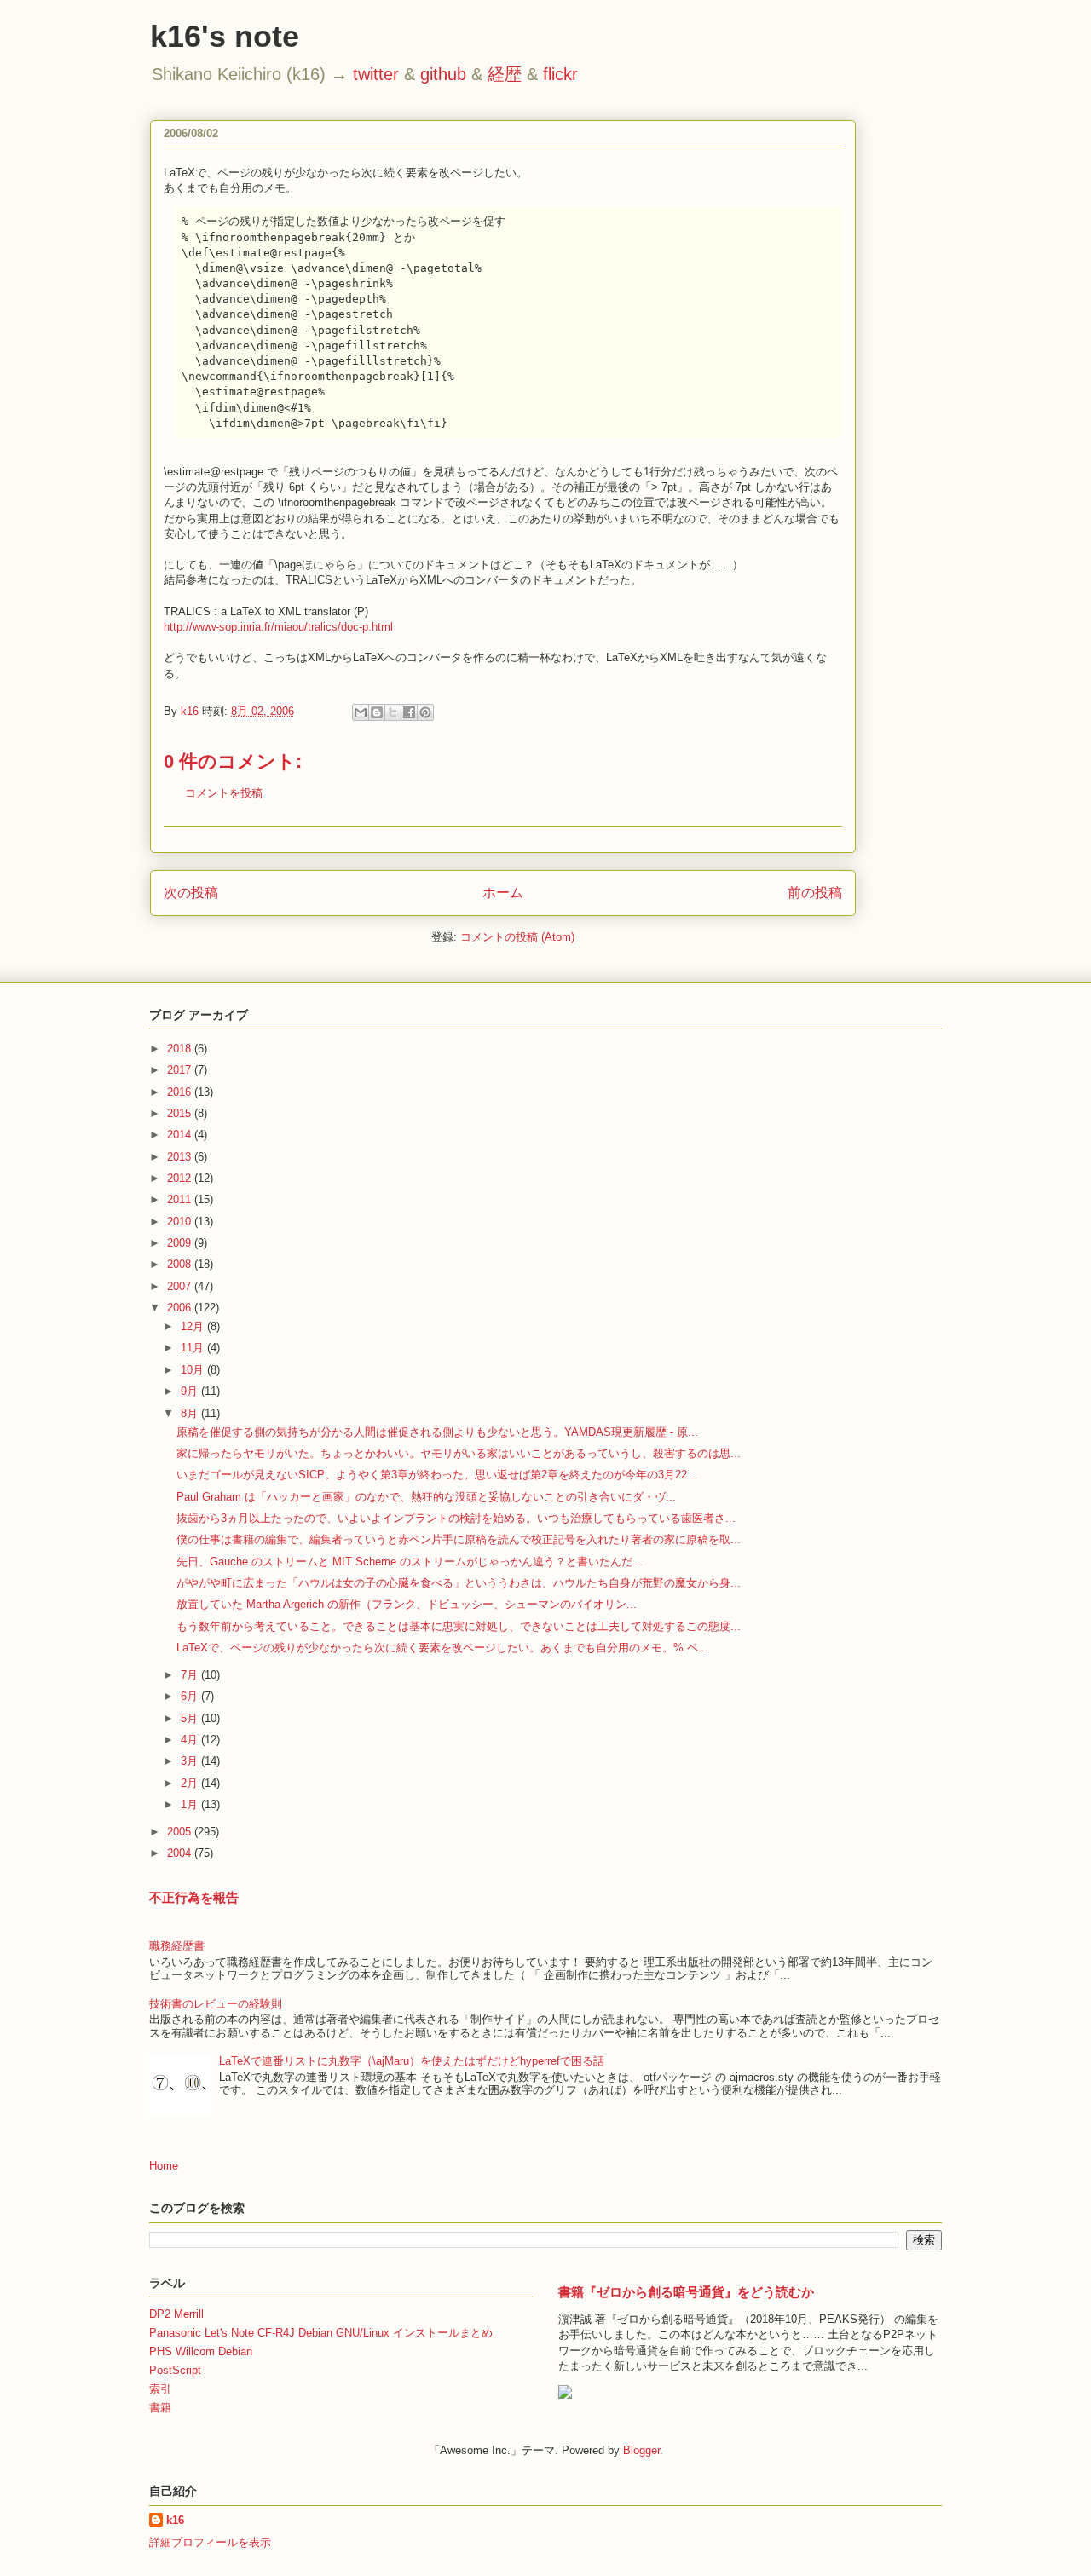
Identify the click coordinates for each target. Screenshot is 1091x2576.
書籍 (160, 2408)
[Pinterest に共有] (425, 712)
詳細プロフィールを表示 (210, 2542)
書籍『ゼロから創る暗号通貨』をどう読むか (686, 2292)
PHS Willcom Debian (201, 2351)
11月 (194, 1348)
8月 (191, 1413)
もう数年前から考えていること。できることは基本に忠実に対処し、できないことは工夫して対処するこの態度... (459, 1626)
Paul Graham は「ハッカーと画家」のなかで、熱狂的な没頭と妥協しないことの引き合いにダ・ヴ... (426, 1497)
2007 (181, 1286)
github (443, 74)
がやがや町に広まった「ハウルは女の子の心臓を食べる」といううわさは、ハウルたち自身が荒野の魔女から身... (459, 1583)
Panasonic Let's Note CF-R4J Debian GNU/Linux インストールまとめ (321, 2333)
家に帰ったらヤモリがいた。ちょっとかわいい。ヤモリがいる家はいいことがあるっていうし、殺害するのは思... (459, 1453)
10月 (194, 1370)
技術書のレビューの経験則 (216, 2004)
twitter (376, 74)
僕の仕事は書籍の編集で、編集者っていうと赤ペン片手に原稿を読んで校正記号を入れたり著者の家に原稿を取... (459, 1539)
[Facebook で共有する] (409, 712)
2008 (181, 1264)
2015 (181, 1113)
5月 (191, 1718)
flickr (560, 74)
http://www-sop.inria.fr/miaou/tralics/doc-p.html (278, 627)
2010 (181, 1222)
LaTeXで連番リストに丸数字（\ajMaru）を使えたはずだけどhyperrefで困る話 (412, 2061)
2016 (181, 1092)
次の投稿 (191, 893)
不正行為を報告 (194, 1897)
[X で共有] (393, 712)
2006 (181, 1308)
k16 (175, 2520)
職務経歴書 (177, 1946)
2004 (181, 1853)
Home (164, 2166)
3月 (191, 1761)
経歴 (505, 74)
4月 (191, 1740)
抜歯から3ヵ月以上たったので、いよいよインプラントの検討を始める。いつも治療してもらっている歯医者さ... (456, 1518)
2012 (181, 1178)
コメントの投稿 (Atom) (517, 937)
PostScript (175, 2370)
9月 (191, 1391)
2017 (181, 1070)
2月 (191, 1783)
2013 (181, 1157)
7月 (191, 1675)
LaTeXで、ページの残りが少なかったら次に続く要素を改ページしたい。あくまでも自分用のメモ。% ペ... (442, 1648)
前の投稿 (815, 893)
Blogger (641, 2450)
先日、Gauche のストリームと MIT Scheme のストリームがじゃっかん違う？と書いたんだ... (410, 1562)
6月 (191, 1696)
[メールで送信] (361, 712)
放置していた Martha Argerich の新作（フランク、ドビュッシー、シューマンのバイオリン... (407, 1604)
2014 (181, 1135)
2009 (181, 1243)
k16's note (225, 36)
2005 (181, 1832)
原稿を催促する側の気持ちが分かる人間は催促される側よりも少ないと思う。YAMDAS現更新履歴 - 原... (437, 1432)
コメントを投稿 (224, 793)
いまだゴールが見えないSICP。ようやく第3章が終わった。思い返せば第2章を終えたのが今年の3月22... (437, 1475)
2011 (181, 1199)
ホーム (503, 893)
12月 (194, 1326)
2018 (181, 1049)
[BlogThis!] (377, 712)
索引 (160, 2389)
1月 (191, 1804)
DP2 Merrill (176, 2314)
